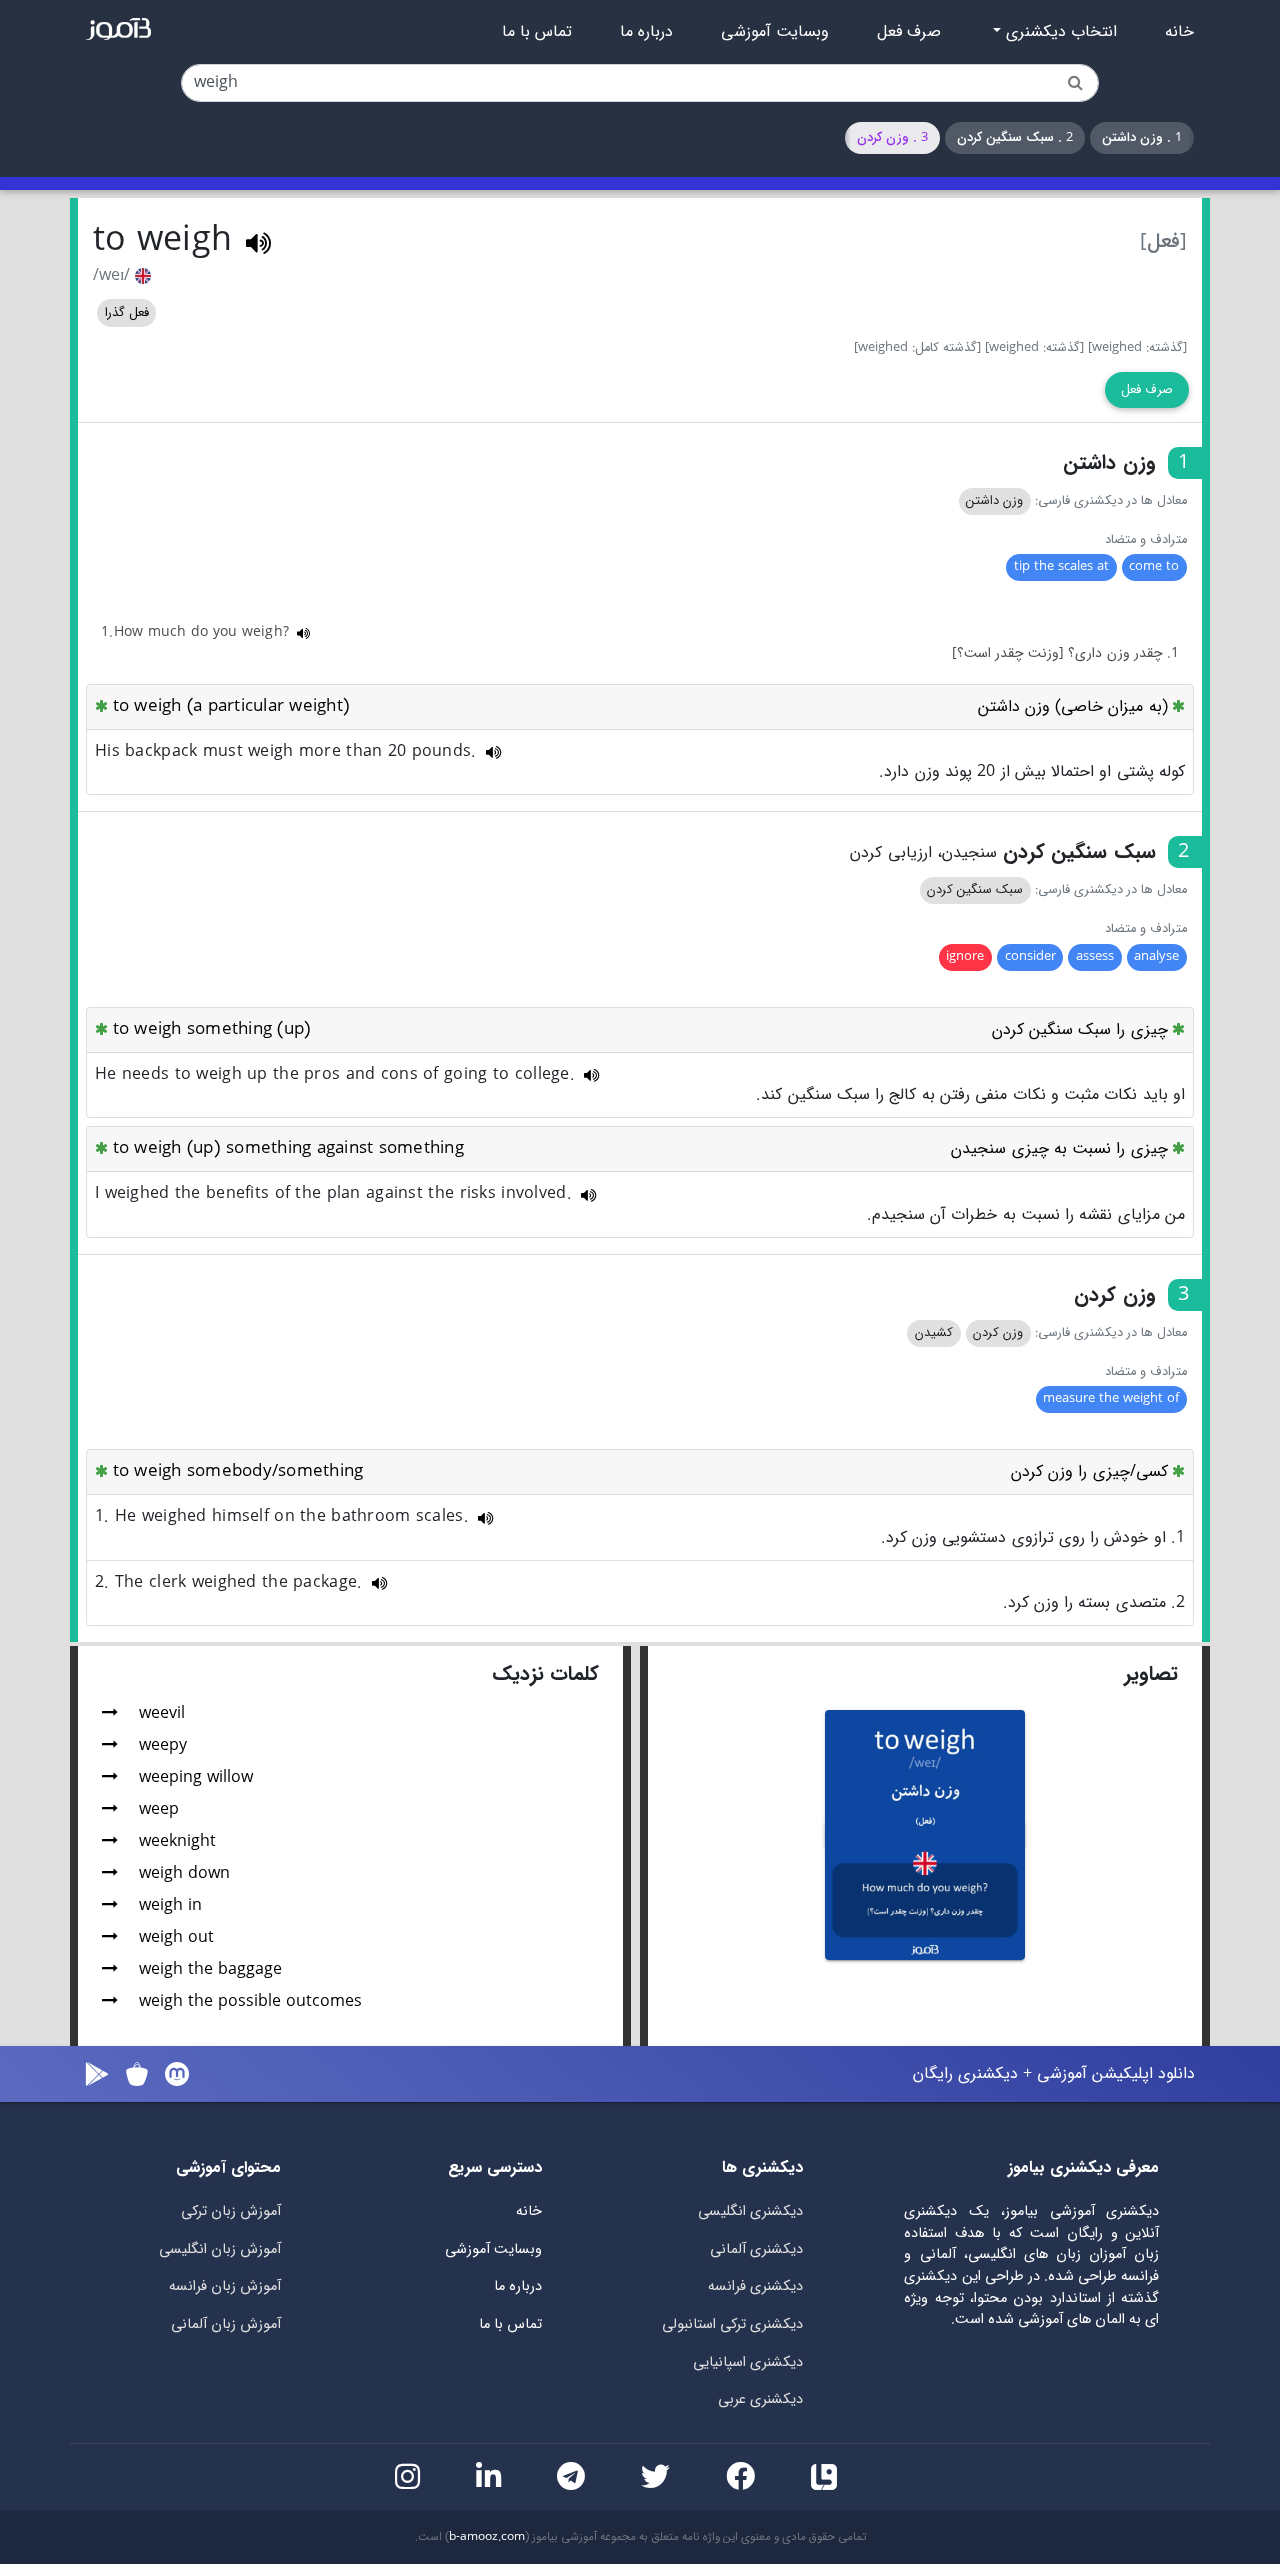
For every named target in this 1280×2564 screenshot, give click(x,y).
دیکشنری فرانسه (755, 2286)
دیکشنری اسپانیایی (748, 2362)
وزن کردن (998, 1333)
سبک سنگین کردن (975, 890)
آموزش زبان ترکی (231, 2211)
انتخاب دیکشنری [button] (1059, 32)
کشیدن (934, 1333)
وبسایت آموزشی (775, 32)
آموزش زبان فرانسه (225, 2286)
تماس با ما (537, 32)
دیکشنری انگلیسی (750, 2211)
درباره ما (646, 32)
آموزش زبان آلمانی (226, 2324)
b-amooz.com (487, 2537)
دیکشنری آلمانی (756, 2249)
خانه (1179, 32)
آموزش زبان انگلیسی (220, 2249)
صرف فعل (909, 32)
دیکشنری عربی (760, 2399)
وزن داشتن (994, 501)
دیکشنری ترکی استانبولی (732, 2324)
